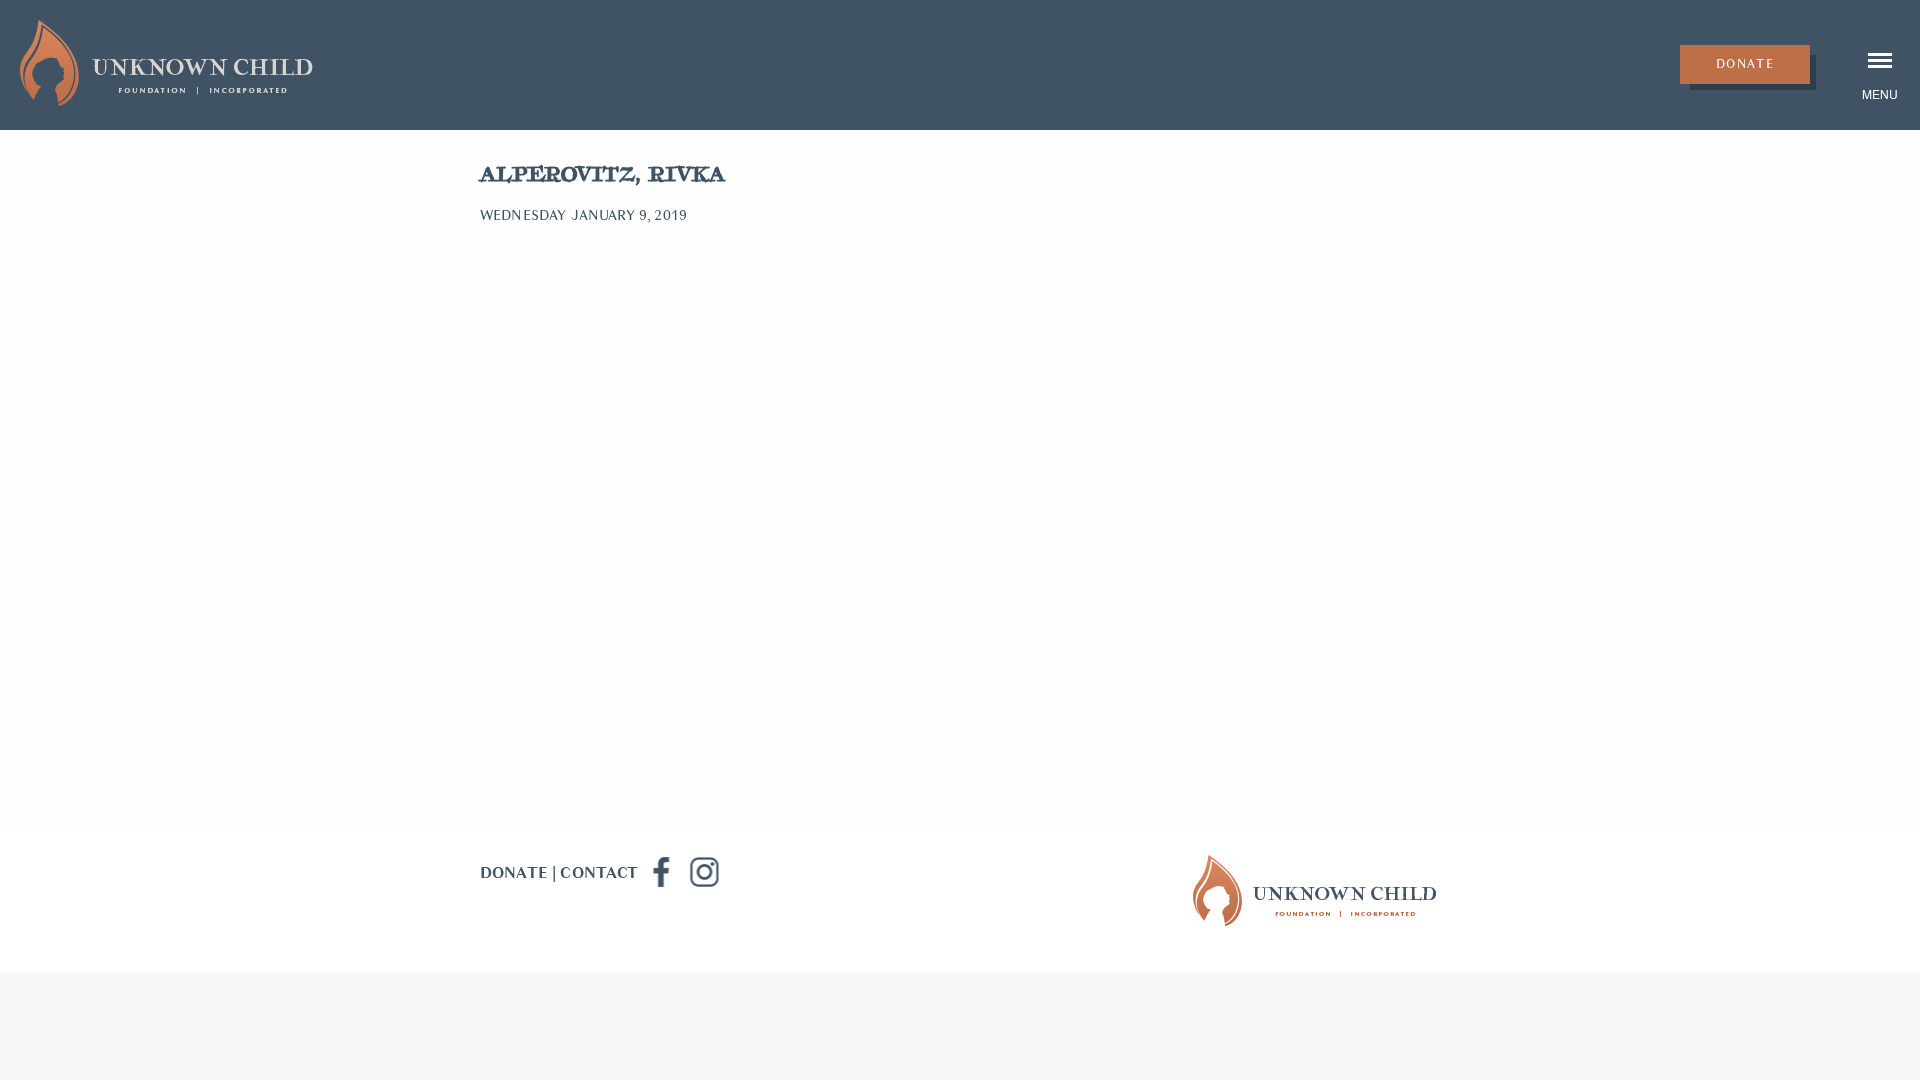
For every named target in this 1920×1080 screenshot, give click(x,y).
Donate (1745, 64)
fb (660, 872)
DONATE (514, 873)
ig (704, 872)
